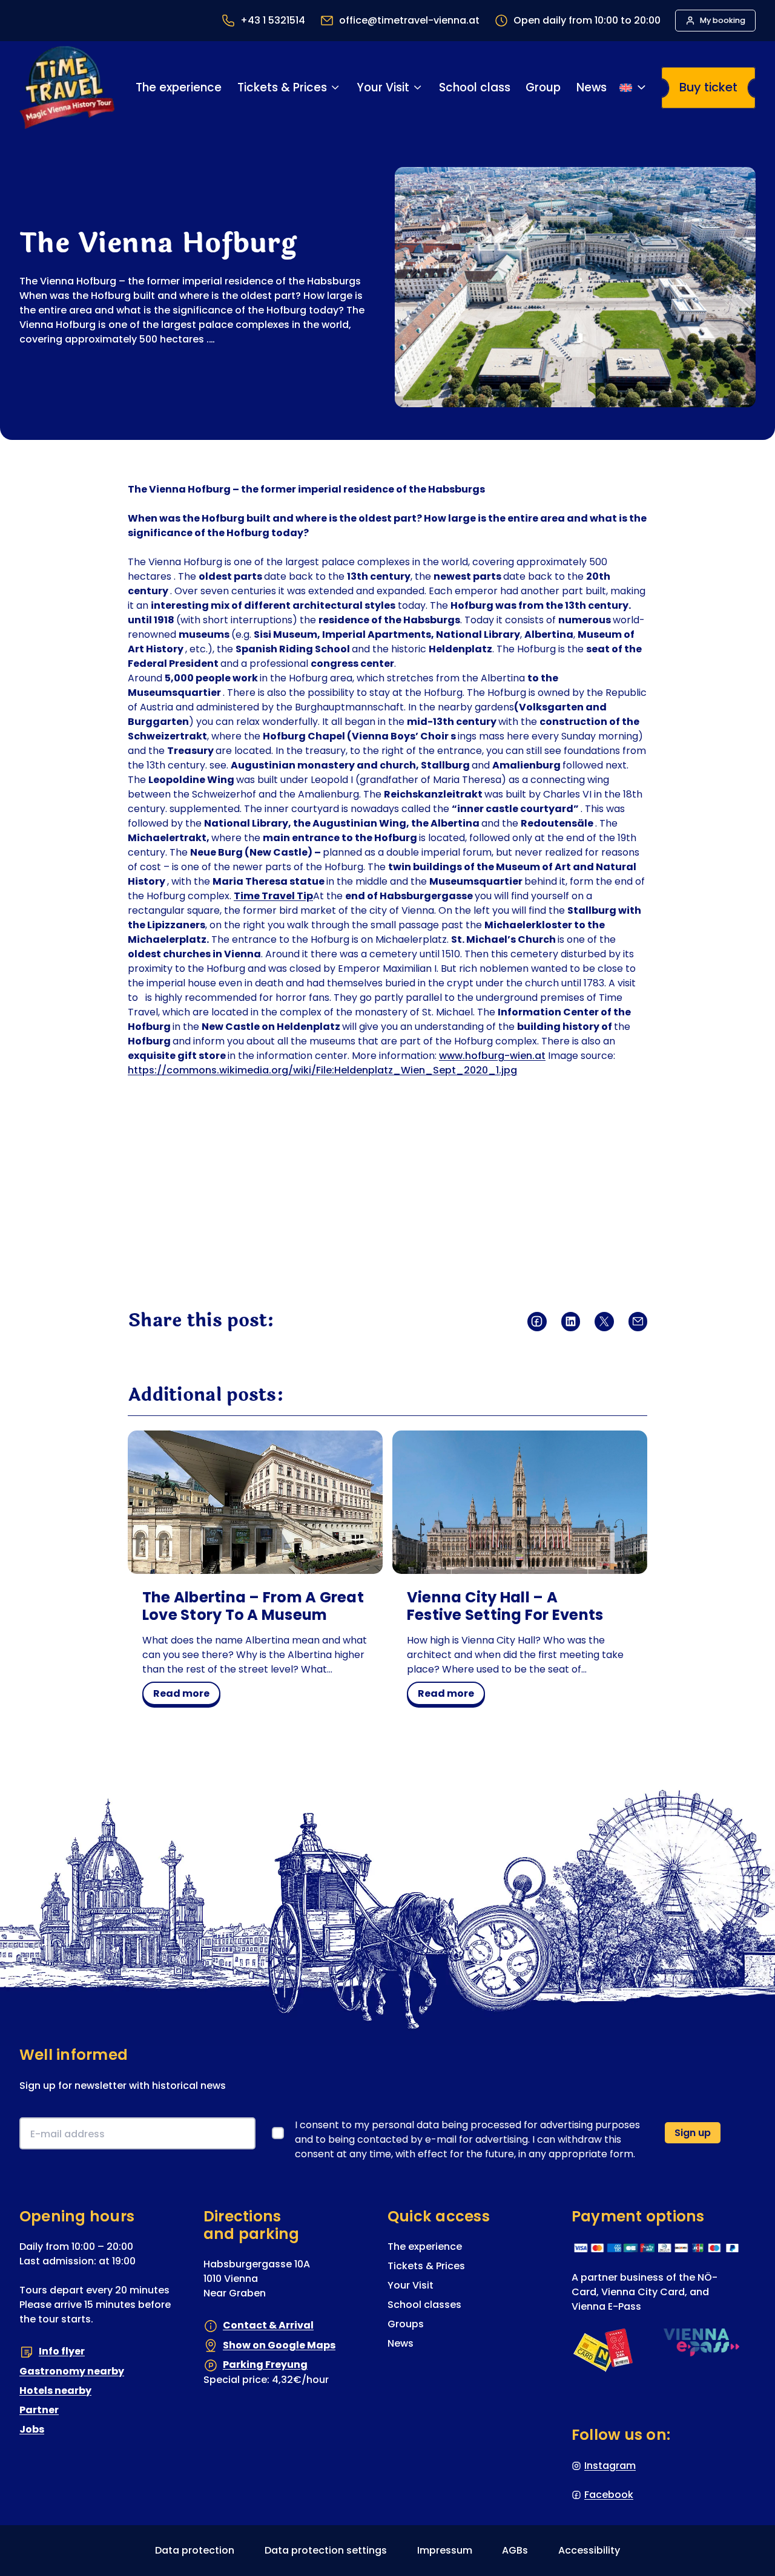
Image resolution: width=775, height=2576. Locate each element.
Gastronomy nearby (72, 2371)
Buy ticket (708, 87)
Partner (39, 2409)
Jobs (32, 2429)
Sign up (693, 2132)
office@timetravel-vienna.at (409, 20)
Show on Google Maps (279, 2345)
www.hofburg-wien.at (492, 1056)
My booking (723, 20)
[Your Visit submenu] (417, 87)
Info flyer (62, 2351)
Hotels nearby (55, 2390)
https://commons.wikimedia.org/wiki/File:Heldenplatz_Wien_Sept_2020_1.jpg (322, 1070)
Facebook (609, 2494)
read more (186, 1696)
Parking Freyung (265, 2365)
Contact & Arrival (268, 2325)
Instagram (610, 2465)
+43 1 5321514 (273, 20)
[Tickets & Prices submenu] (335, 87)
